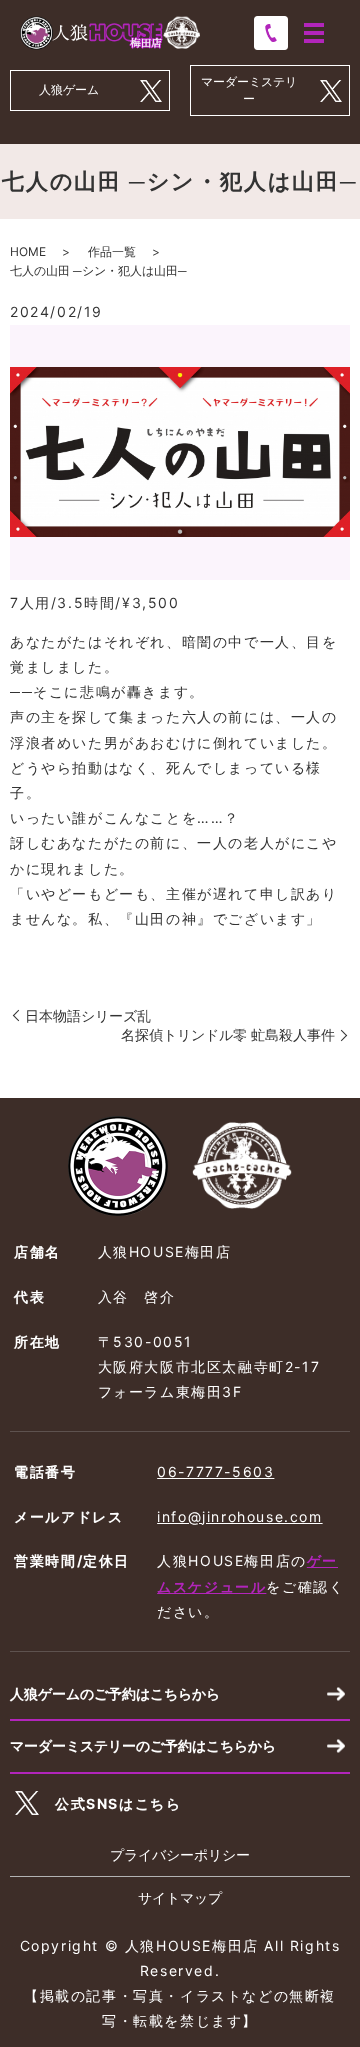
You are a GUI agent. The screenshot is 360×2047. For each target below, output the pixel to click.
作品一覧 (112, 251)
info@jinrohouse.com (239, 1516)
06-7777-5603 (215, 1471)
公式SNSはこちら (118, 1803)
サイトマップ (180, 1897)
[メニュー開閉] (314, 33)
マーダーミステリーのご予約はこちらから (143, 1745)
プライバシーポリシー (180, 1854)
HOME (28, 251)
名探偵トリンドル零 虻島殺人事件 (228, 1034)
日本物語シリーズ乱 (88, 1015)
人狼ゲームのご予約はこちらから (115, 1693)
